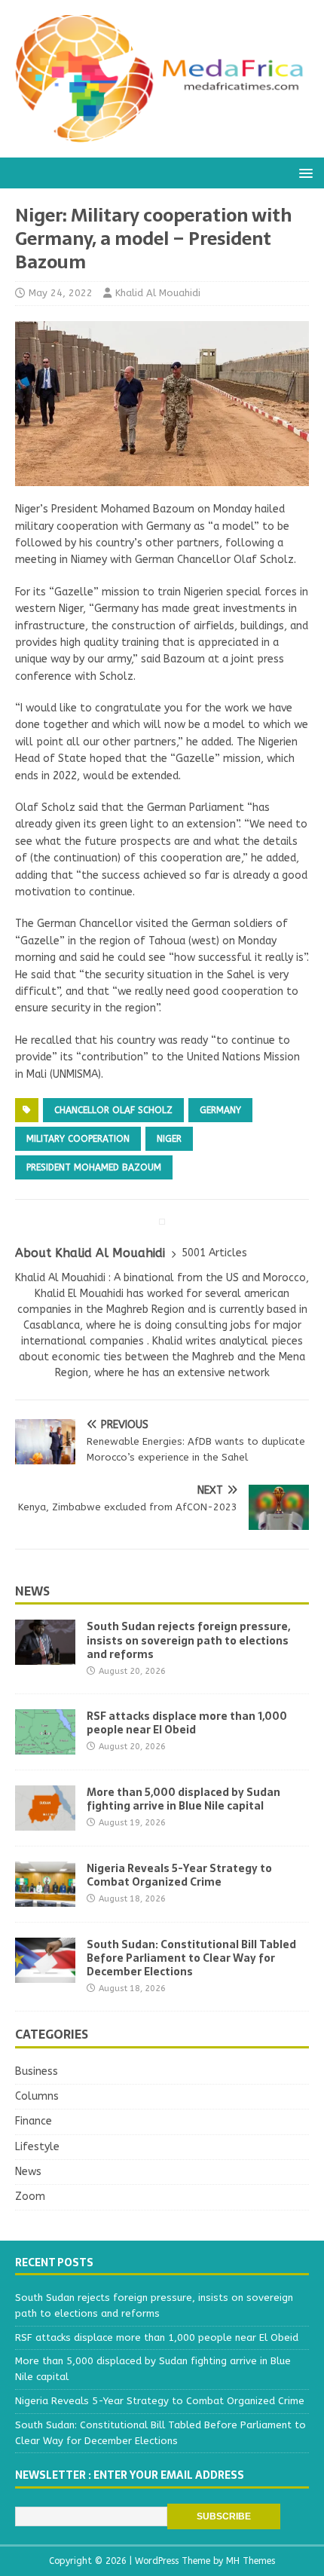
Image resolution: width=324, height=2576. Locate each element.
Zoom (30, 2197)
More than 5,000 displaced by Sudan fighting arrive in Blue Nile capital (183, 1799)
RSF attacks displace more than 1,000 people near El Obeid (187, 1723)
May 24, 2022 (61, 293)
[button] (303, 172)
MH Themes (251, 2561)
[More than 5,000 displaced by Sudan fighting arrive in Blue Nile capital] (45, 1821)
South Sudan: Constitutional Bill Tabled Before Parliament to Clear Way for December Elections (191, 1958)
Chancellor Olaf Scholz (113, 1110)
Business (37, 2071)
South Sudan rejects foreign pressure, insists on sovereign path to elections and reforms (188, 1640)
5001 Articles (214, 1253)
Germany (220, 1110)
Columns (37, 2096)
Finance (34, 2121)
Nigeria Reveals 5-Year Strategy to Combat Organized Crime (179, 1875)
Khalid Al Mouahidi (158, 293)
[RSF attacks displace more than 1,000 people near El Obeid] (45, 1745)
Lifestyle (37, 2147)
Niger (169, 1139)
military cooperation (78, 1139)
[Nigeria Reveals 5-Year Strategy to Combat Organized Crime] (45, 1897)
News (32, 1591)
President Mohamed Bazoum (94, 1167)
